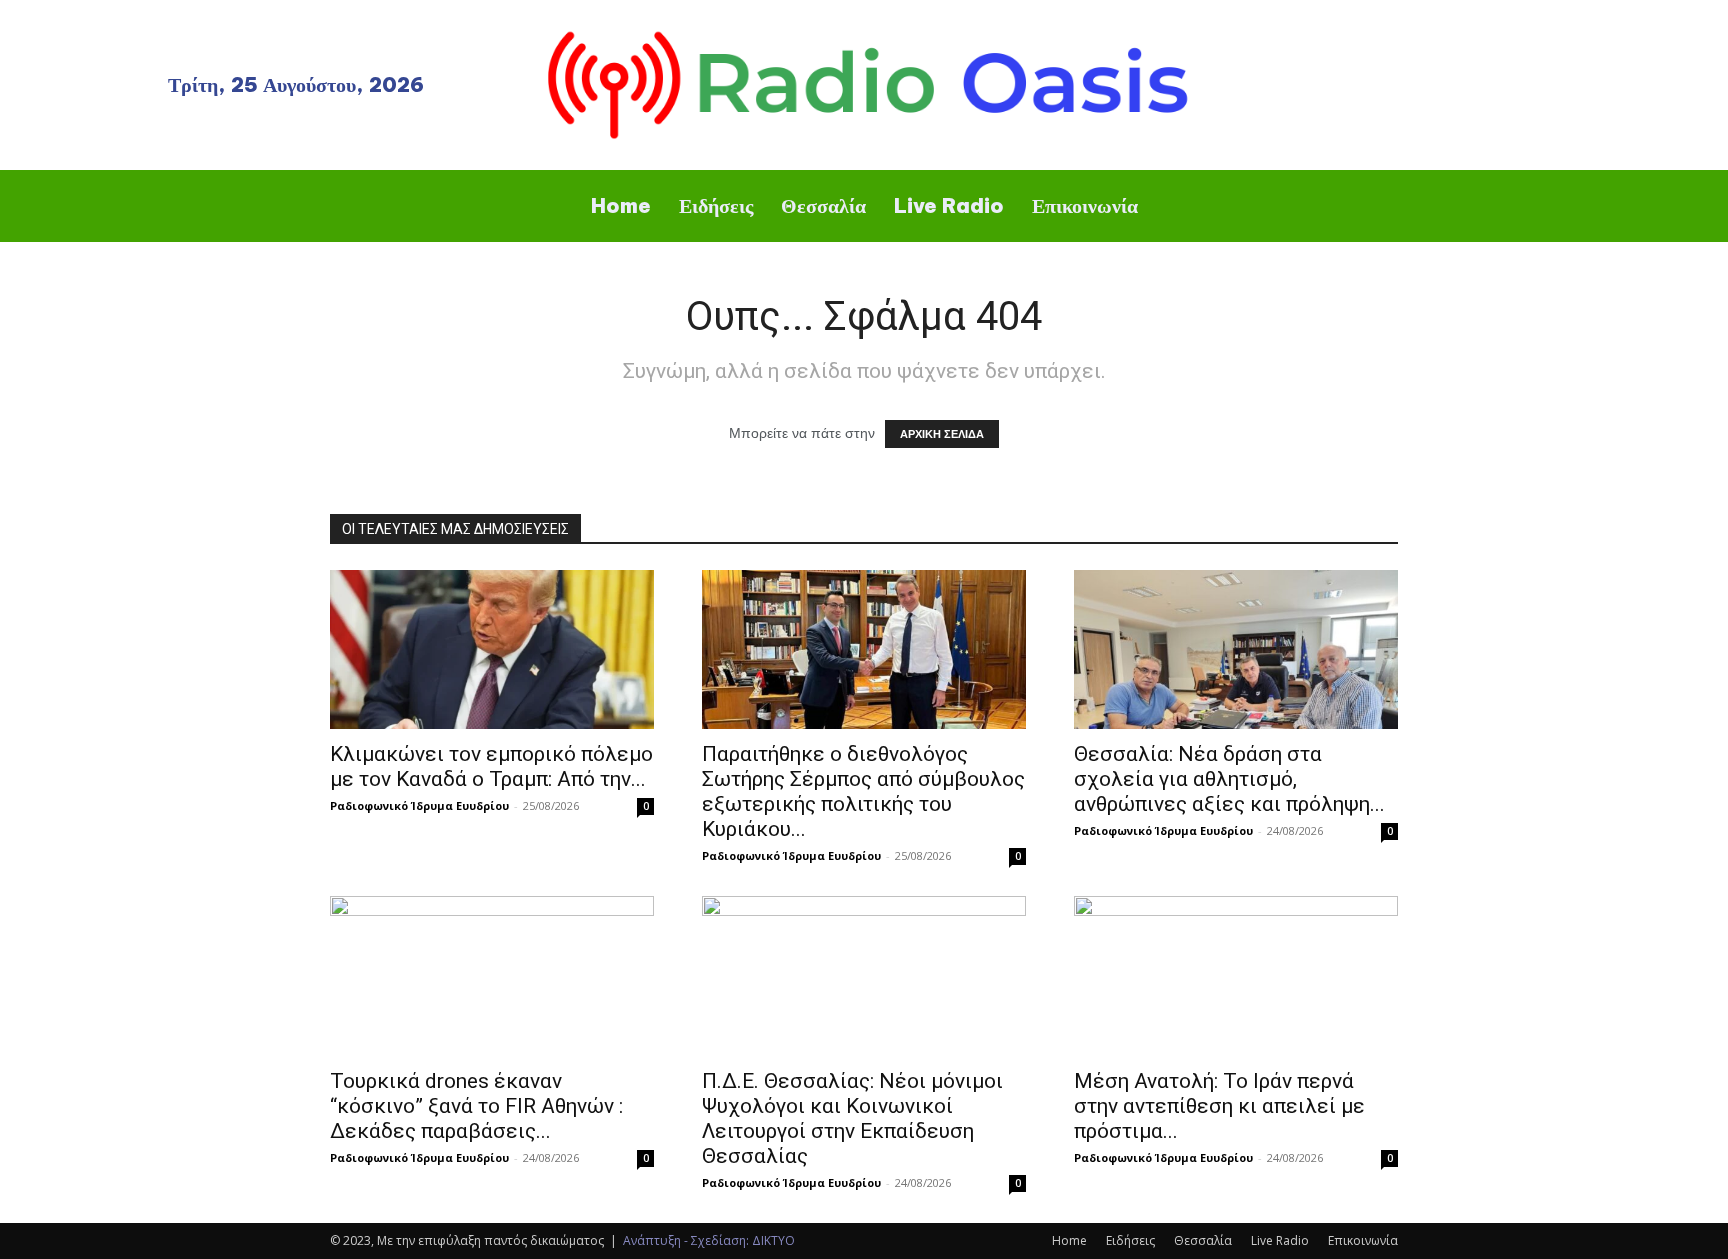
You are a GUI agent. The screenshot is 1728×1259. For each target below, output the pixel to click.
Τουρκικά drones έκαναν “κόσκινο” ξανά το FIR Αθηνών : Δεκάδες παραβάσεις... (476, 1106)
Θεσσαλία (1203, 1240)
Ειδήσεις (1130, 1240)
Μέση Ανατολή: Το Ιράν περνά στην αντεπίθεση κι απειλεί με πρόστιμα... (1219, 1106)
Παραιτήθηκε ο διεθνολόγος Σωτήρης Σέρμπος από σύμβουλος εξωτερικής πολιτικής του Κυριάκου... (863, 791)
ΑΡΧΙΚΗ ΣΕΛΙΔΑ (942, 434)
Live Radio (1280, 1240)
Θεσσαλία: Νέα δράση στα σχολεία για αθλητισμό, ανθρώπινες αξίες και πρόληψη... (1229, 779)
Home (1069, 1240)
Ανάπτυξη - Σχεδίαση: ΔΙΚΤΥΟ (709, 1240)
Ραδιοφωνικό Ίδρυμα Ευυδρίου (419, 805)
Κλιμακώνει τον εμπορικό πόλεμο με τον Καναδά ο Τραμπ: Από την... (491, 766)
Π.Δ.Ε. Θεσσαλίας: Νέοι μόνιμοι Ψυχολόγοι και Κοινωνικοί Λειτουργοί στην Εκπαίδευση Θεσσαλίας (852, 1118)
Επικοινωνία (1363, 1240)
